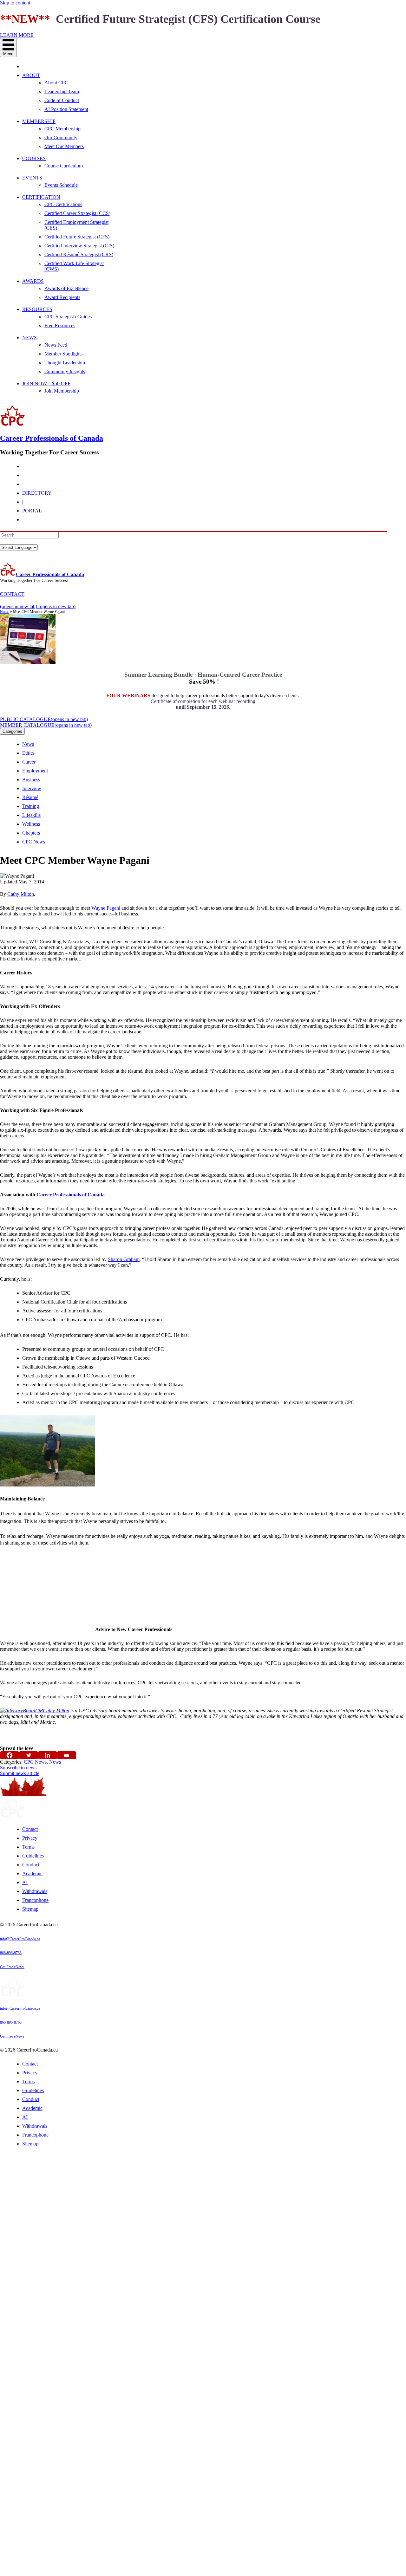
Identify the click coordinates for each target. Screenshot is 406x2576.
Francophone (35, 1900)
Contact (30, 1829)
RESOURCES (37, 309)
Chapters (31, 833)
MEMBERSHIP (39, 121)
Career (29, 762)
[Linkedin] (48, 1755)
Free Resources (60, 325)
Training (31, 806)
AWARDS (33, 281)
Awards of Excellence (66, 288)
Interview (32, 788)
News (28, 744)
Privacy (30, 1838)
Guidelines (33, 1856)
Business (31, 780)
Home (5, 612)
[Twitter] (29, 1755)
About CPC (56, 83)
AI (25, 1882)
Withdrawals (35, 1891)
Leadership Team (62, 91)
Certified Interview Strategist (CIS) (79, 246)
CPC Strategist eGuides (68, 317)
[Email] (67, 1755)
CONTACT (12, 594)
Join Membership (62, 391)
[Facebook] (10, 1755)
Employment (35, 771)
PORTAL (32, 511)
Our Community (61, 137)
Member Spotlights (63, 354)
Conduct (31, 1865)
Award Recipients (62, 297)
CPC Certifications (63, 204)
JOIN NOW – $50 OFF (46, 384)
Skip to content (15, 3)
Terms (28, 1847)
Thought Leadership (65, 363)
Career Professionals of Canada (50, 574)
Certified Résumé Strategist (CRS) (79, 254)
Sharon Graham (124, 1259)
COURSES (34, 158)
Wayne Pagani (106, 908)
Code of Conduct (62, 100)
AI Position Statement (66, 109)
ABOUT (31, 75)
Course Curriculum (64, 166)
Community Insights (65, 371)
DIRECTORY (37, 493)
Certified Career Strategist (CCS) (77, 213)
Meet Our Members (64, 146)
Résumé (30, 797)
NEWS (29, 338)
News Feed (56, 345)
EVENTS (32, 178)
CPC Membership (62, 129)
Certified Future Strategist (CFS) (77, 237)
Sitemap (30, 1909)
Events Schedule (61, 185)
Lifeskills (31, 815)
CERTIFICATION (41, 197)
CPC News (34, 842)
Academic (32, 1873)
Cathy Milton (21, 894)
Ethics (28, 753)
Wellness (31, 824)
